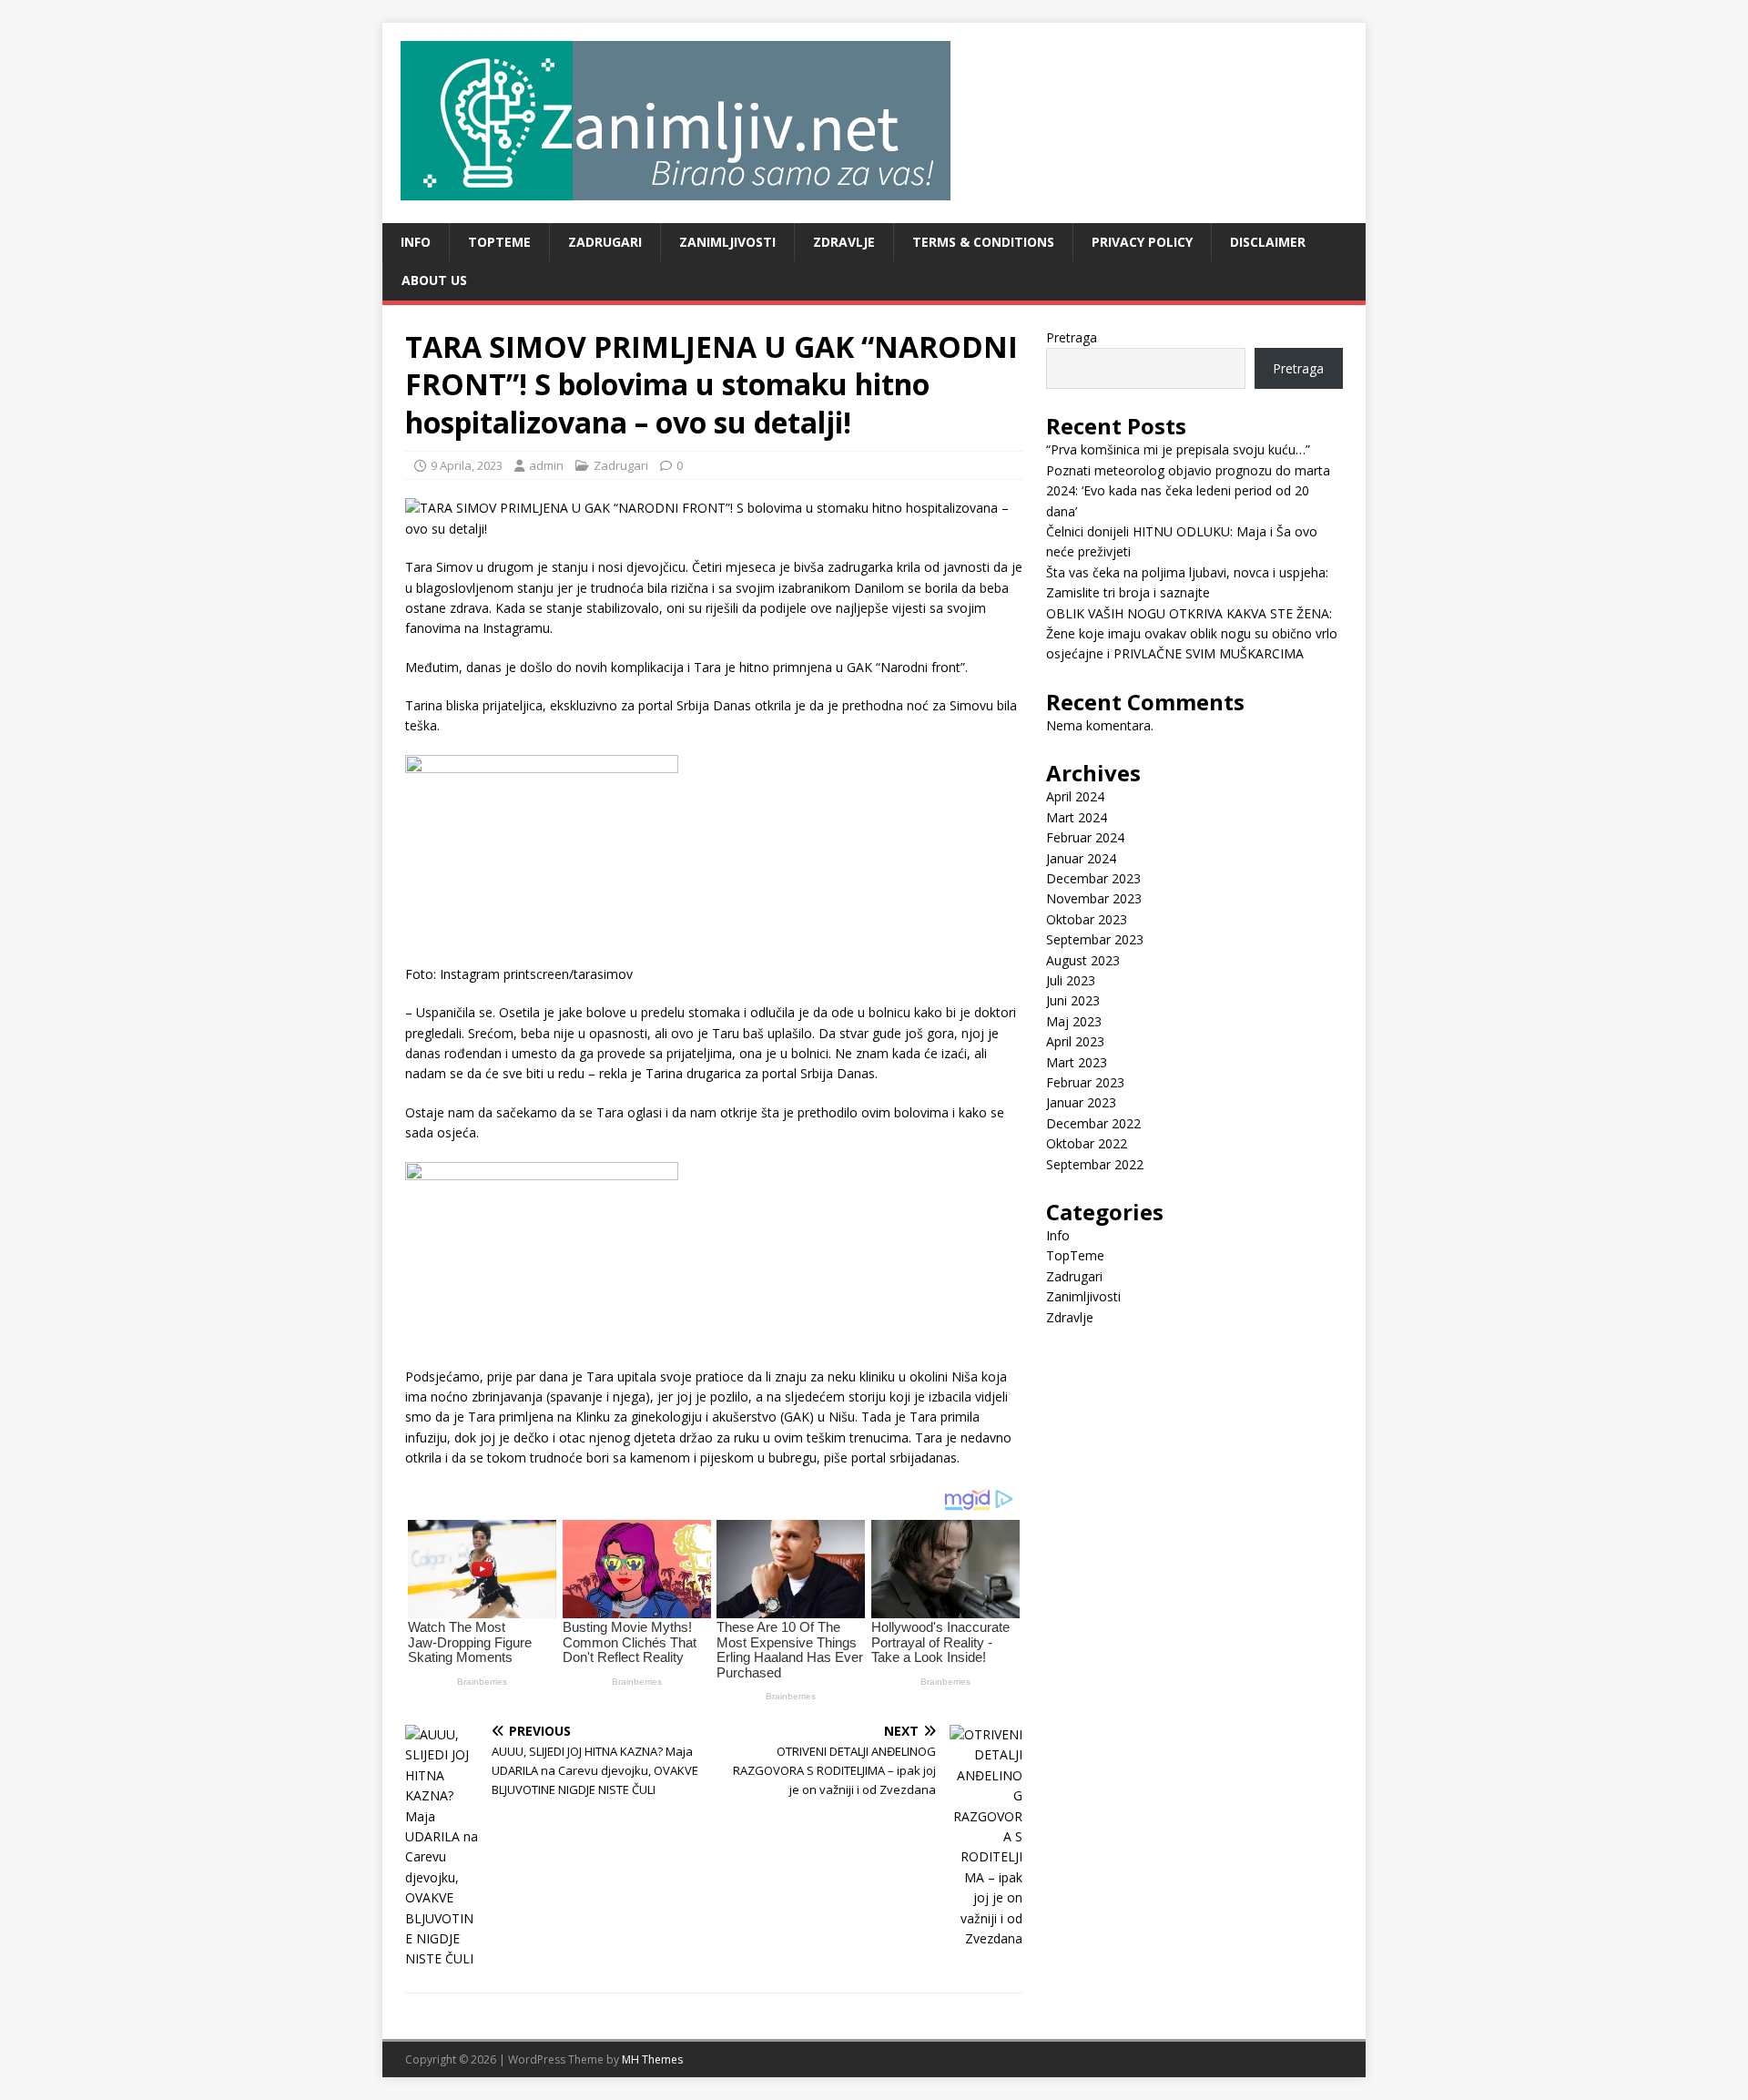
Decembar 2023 (1093, 878)
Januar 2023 (1081, 1102)
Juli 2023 (1071, 980)
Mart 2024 (1077, 817)
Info (416, 242)
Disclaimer (1268, 242)
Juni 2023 (1073, 1000)
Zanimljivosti (727, 242)
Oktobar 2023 (1087, 919)
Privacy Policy (1142, 242)
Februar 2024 (1085, 837)
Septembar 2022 (1095, 1164)
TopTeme (499, 242)
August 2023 (1083, 960)
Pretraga (1072, 337)
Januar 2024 (1081, 858)
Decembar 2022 (1093, 1123)
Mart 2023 (1077, 1062)
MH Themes (652, 2059)
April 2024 (1075, 796)
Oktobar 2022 (1087, 1143)
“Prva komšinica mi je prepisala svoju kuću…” (1178, 449)
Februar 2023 (1085, 1082)
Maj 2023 (1074, 1021)
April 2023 (1075, 1041)
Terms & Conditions (983, 242)
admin (546, 465)
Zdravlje (844, 242)
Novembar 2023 (1094, 898)
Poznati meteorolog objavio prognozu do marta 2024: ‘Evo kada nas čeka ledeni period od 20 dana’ (1188, 491)
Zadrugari (605, 242)
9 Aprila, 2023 (467, 465)
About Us (434, 280)
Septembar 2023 (1095, 939)
